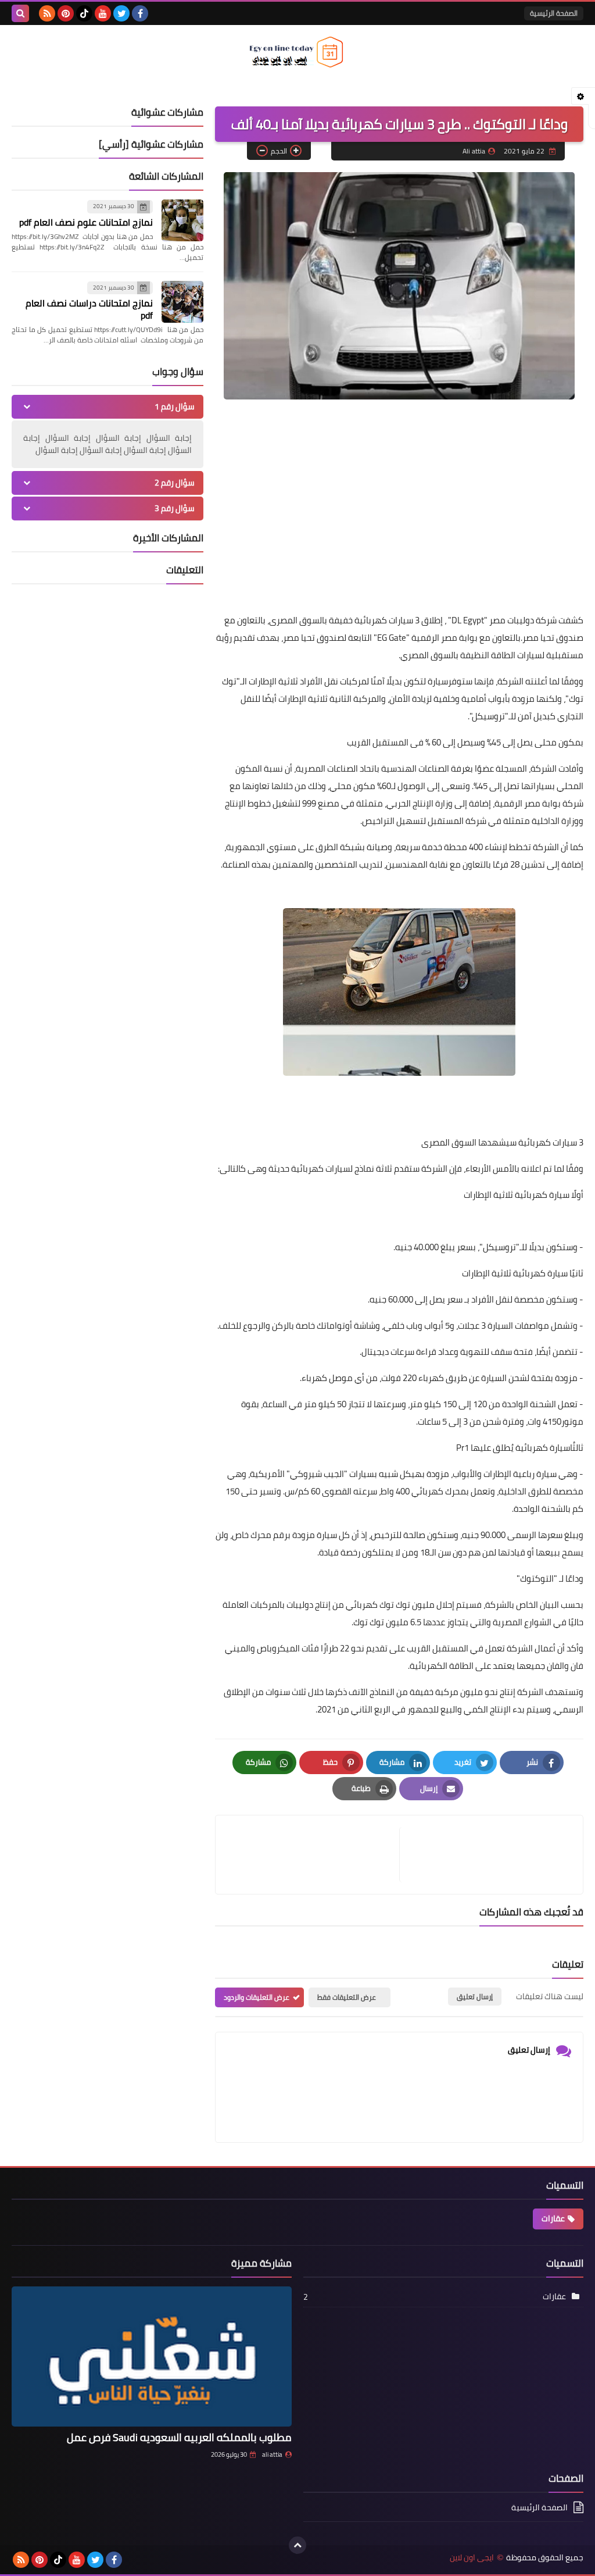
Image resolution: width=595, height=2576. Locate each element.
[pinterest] (66, 13)
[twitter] (121, 13)
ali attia (272, 2454)
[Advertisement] (399, 522)
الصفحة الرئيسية (554, 13)
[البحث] (20, 13)
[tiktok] (84, 13)
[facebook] (140, 13)
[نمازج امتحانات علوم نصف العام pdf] (182, 220)
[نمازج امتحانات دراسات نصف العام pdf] (182, 302)
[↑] (297, 2545)
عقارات (553, 2218)
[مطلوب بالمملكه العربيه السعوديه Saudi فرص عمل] (152, 2356)
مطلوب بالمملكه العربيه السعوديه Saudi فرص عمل (179, 2437)
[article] (313, 1855)
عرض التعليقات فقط (347, 1997)
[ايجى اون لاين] (297, 52)
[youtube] (103, 13)
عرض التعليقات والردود (257, 1997)
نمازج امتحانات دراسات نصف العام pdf (89, 309)
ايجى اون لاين (472, 2558)
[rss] (47, 13)
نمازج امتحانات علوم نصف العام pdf (86, 222)
